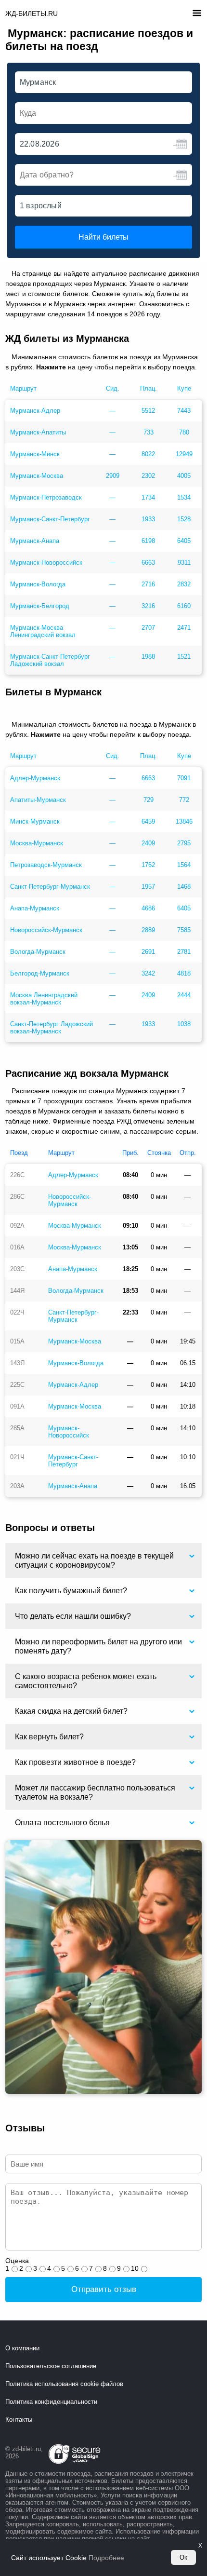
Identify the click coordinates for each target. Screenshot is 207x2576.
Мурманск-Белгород (40, 606)
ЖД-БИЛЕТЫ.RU (32, 14)
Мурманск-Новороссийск (46, 563)
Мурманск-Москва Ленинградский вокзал (43, 631)
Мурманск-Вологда (38, 584)
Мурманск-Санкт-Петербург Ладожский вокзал (50, 660)
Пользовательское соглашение (51, 2366)
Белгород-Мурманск (40, 973)
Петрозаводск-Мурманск (46, 865)
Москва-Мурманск (37, 843)
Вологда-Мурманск (38, 952)
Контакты (19, 2420)
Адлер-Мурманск (35, 778)
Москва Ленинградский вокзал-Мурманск (44, 999)
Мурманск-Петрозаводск (46, 497)
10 (135, 2268)
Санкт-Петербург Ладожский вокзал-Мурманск (52, 1028)
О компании (22, 2348)
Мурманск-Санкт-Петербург (50, 519)
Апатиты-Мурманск (38, 800)
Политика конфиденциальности (51, 2402)
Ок (183, 2557)
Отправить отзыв (104, 2289)
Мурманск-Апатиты (38, 432)
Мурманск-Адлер (35, 411)
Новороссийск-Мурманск (46, 930)
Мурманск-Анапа (35, 541)
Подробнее (106, 2558)
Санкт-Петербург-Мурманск (50, 887)
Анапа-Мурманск (35, 908)
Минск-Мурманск (35, 821)
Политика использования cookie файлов (64, 2384)
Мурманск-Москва (37, 476)
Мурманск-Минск (35, 454)
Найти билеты (103, 237)
